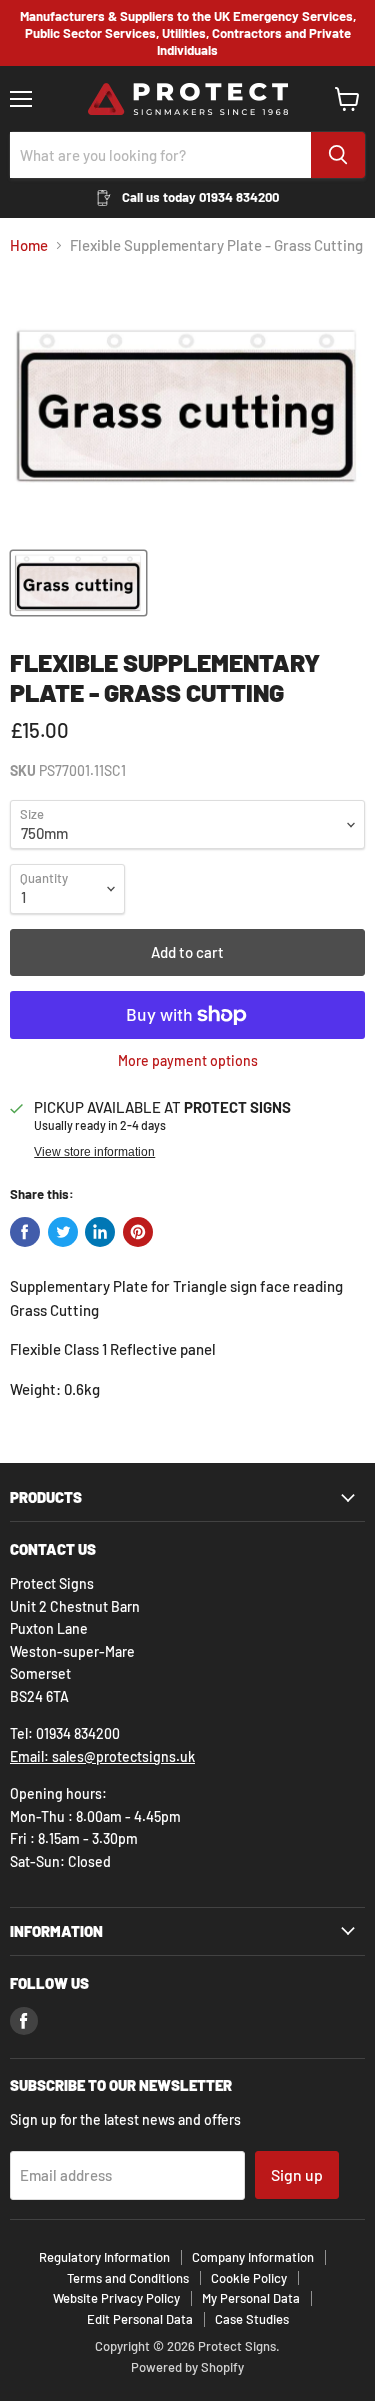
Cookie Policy (249, 2278)
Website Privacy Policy (116, 2298)
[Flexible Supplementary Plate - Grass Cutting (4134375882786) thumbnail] (78, 583)
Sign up (297, 2174)
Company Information (253, 2257)
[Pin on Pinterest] (138, 1232)
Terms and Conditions (128, 2278)
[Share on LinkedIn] (100, 1232)
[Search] (338, 155)
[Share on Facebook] (25, 1232)
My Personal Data (251, 2298)
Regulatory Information (104, 2257)
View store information (94, 1152)
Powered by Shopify (187, 2367)
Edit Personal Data (140, 2319)
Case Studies (252, 2319)
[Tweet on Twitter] (63, 1232)
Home (29, 245)
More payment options (188, 1061)
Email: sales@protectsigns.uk (102, 1756)
